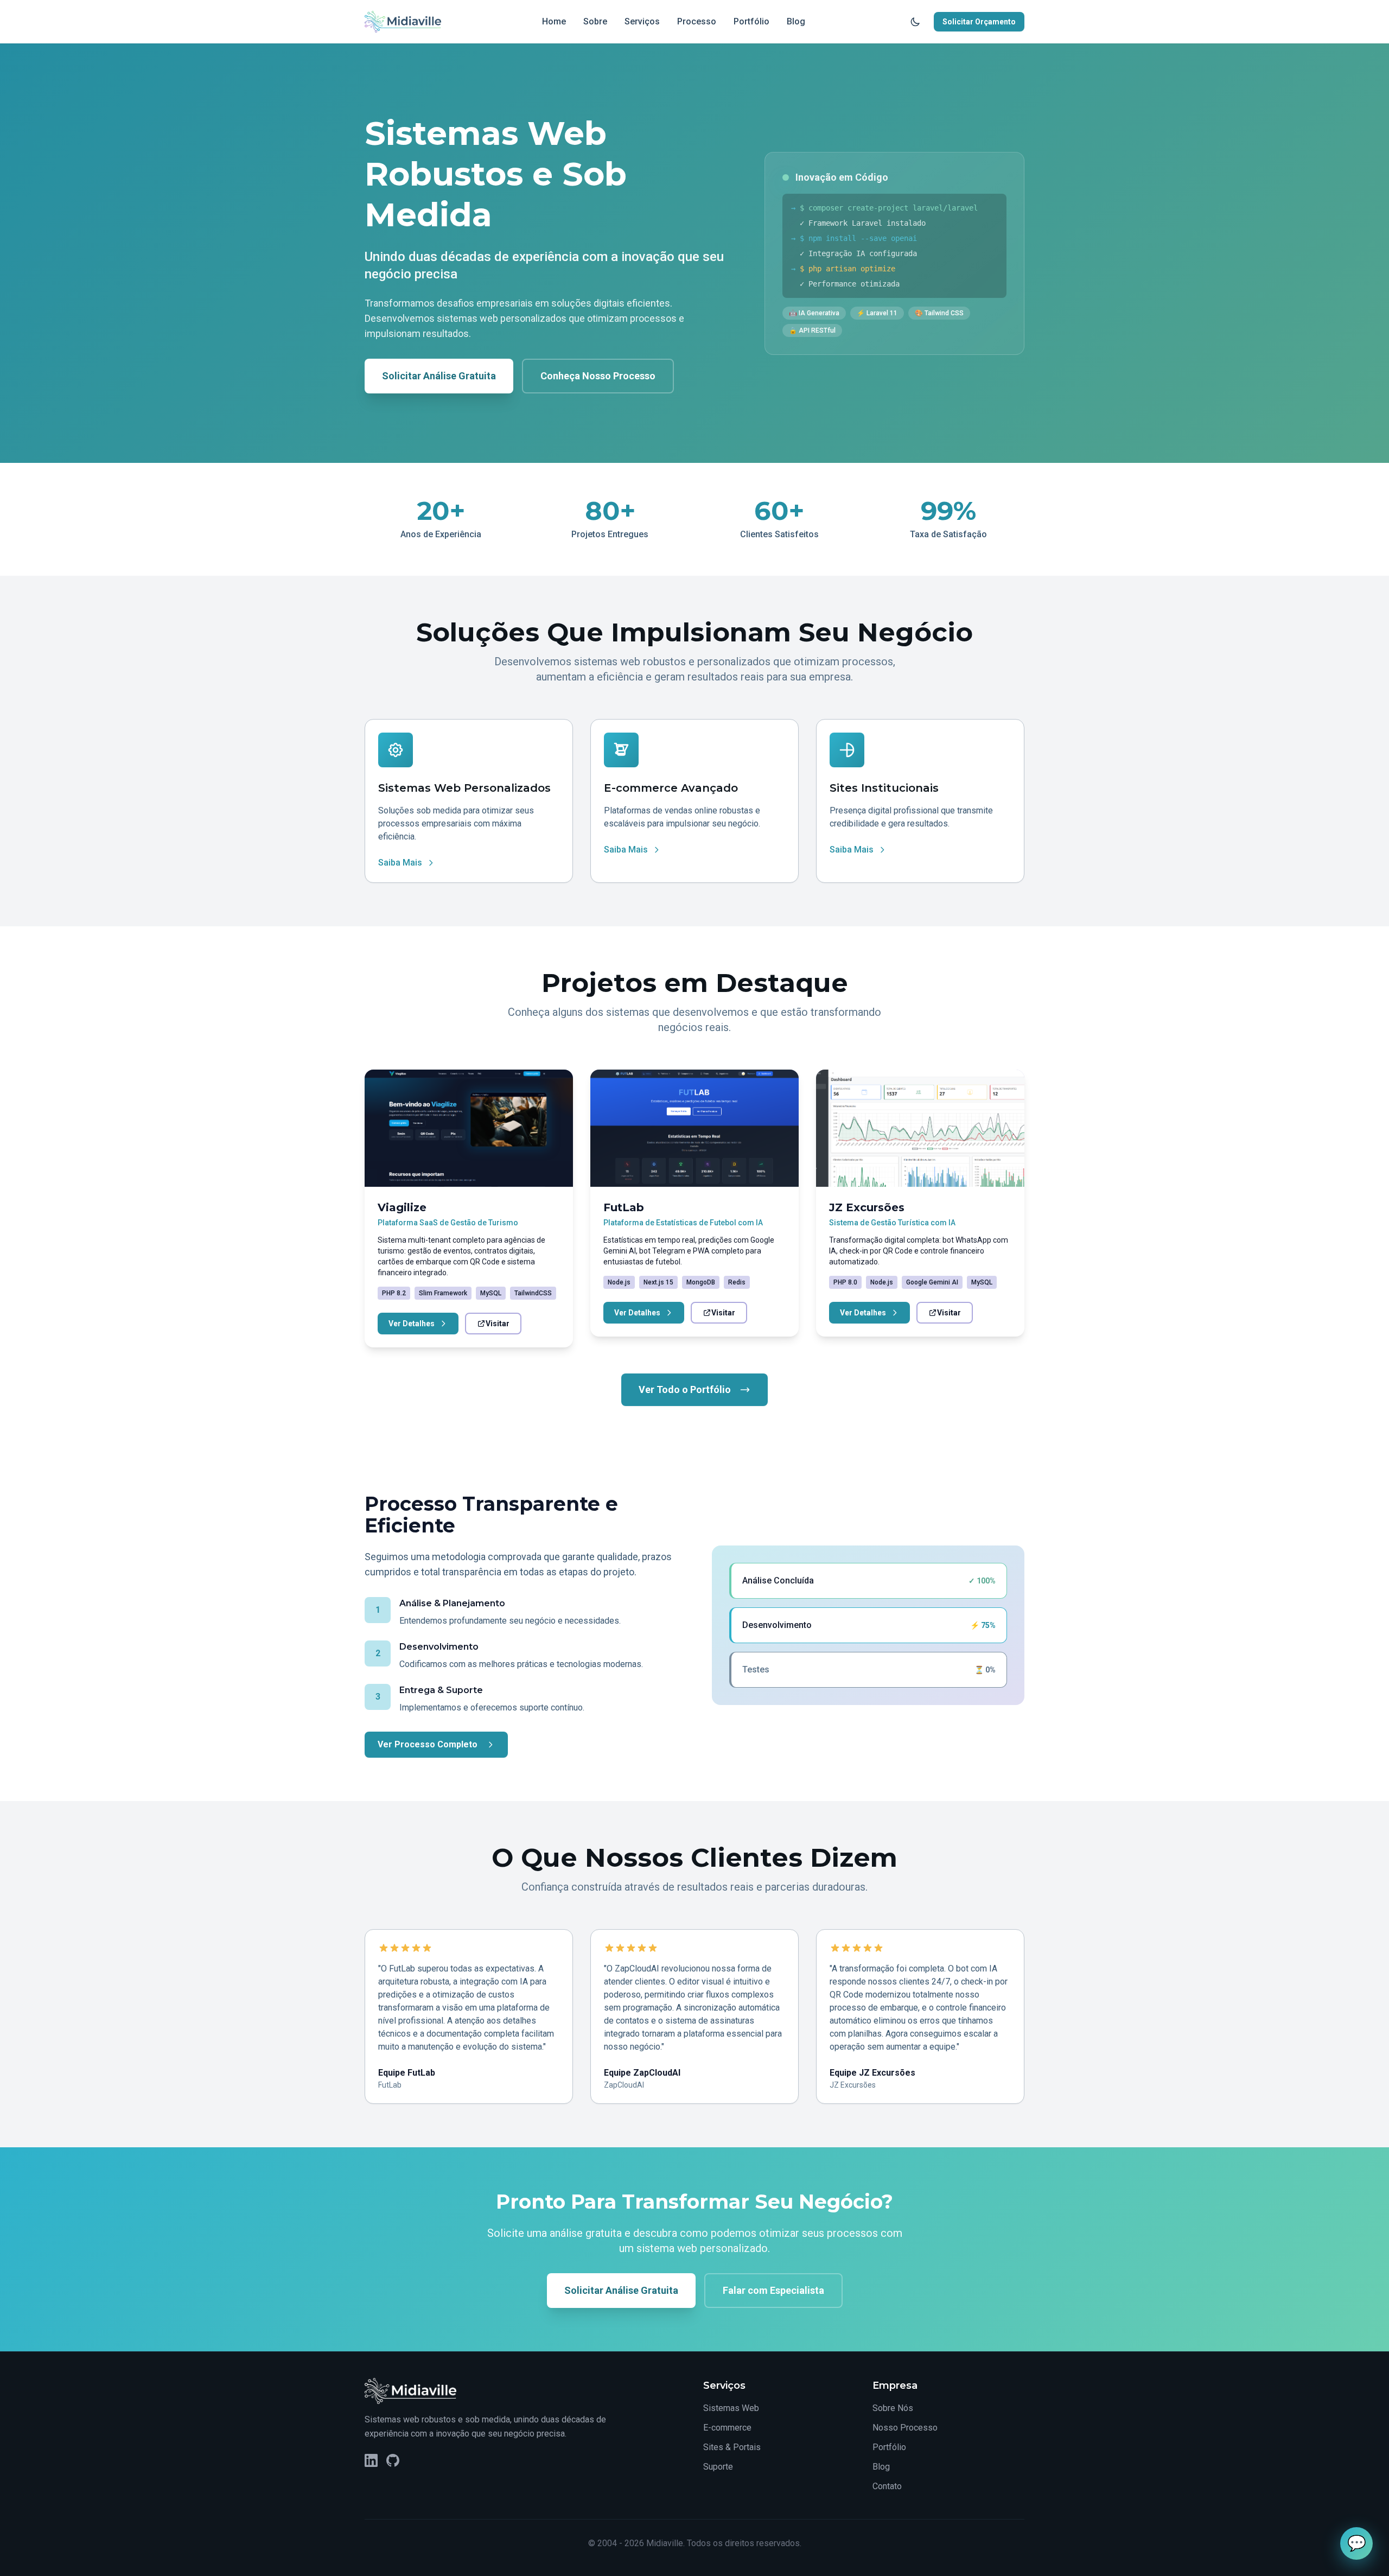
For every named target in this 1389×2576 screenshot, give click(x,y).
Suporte (718, 2467)
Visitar (498, 1324)
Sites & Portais (732, 2447)
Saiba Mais (400, 863)
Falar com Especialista (773, 2290)
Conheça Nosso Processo (598, 376)
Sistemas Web (731, 2408)
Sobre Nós (893, 2408)
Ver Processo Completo (428, 1744)
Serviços (642, 21)
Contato (887, 2486)
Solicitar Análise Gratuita (439, 376)
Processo (697, 21)
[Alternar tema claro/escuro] (915, 22)
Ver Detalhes (412, 1324)
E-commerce (727, 2428)
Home (554, 21)
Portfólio (751, 21)
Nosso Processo (905, 2428)
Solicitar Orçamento (979, 22)
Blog (796, 21)
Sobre (595, 21)
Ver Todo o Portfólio (685, 1389)
